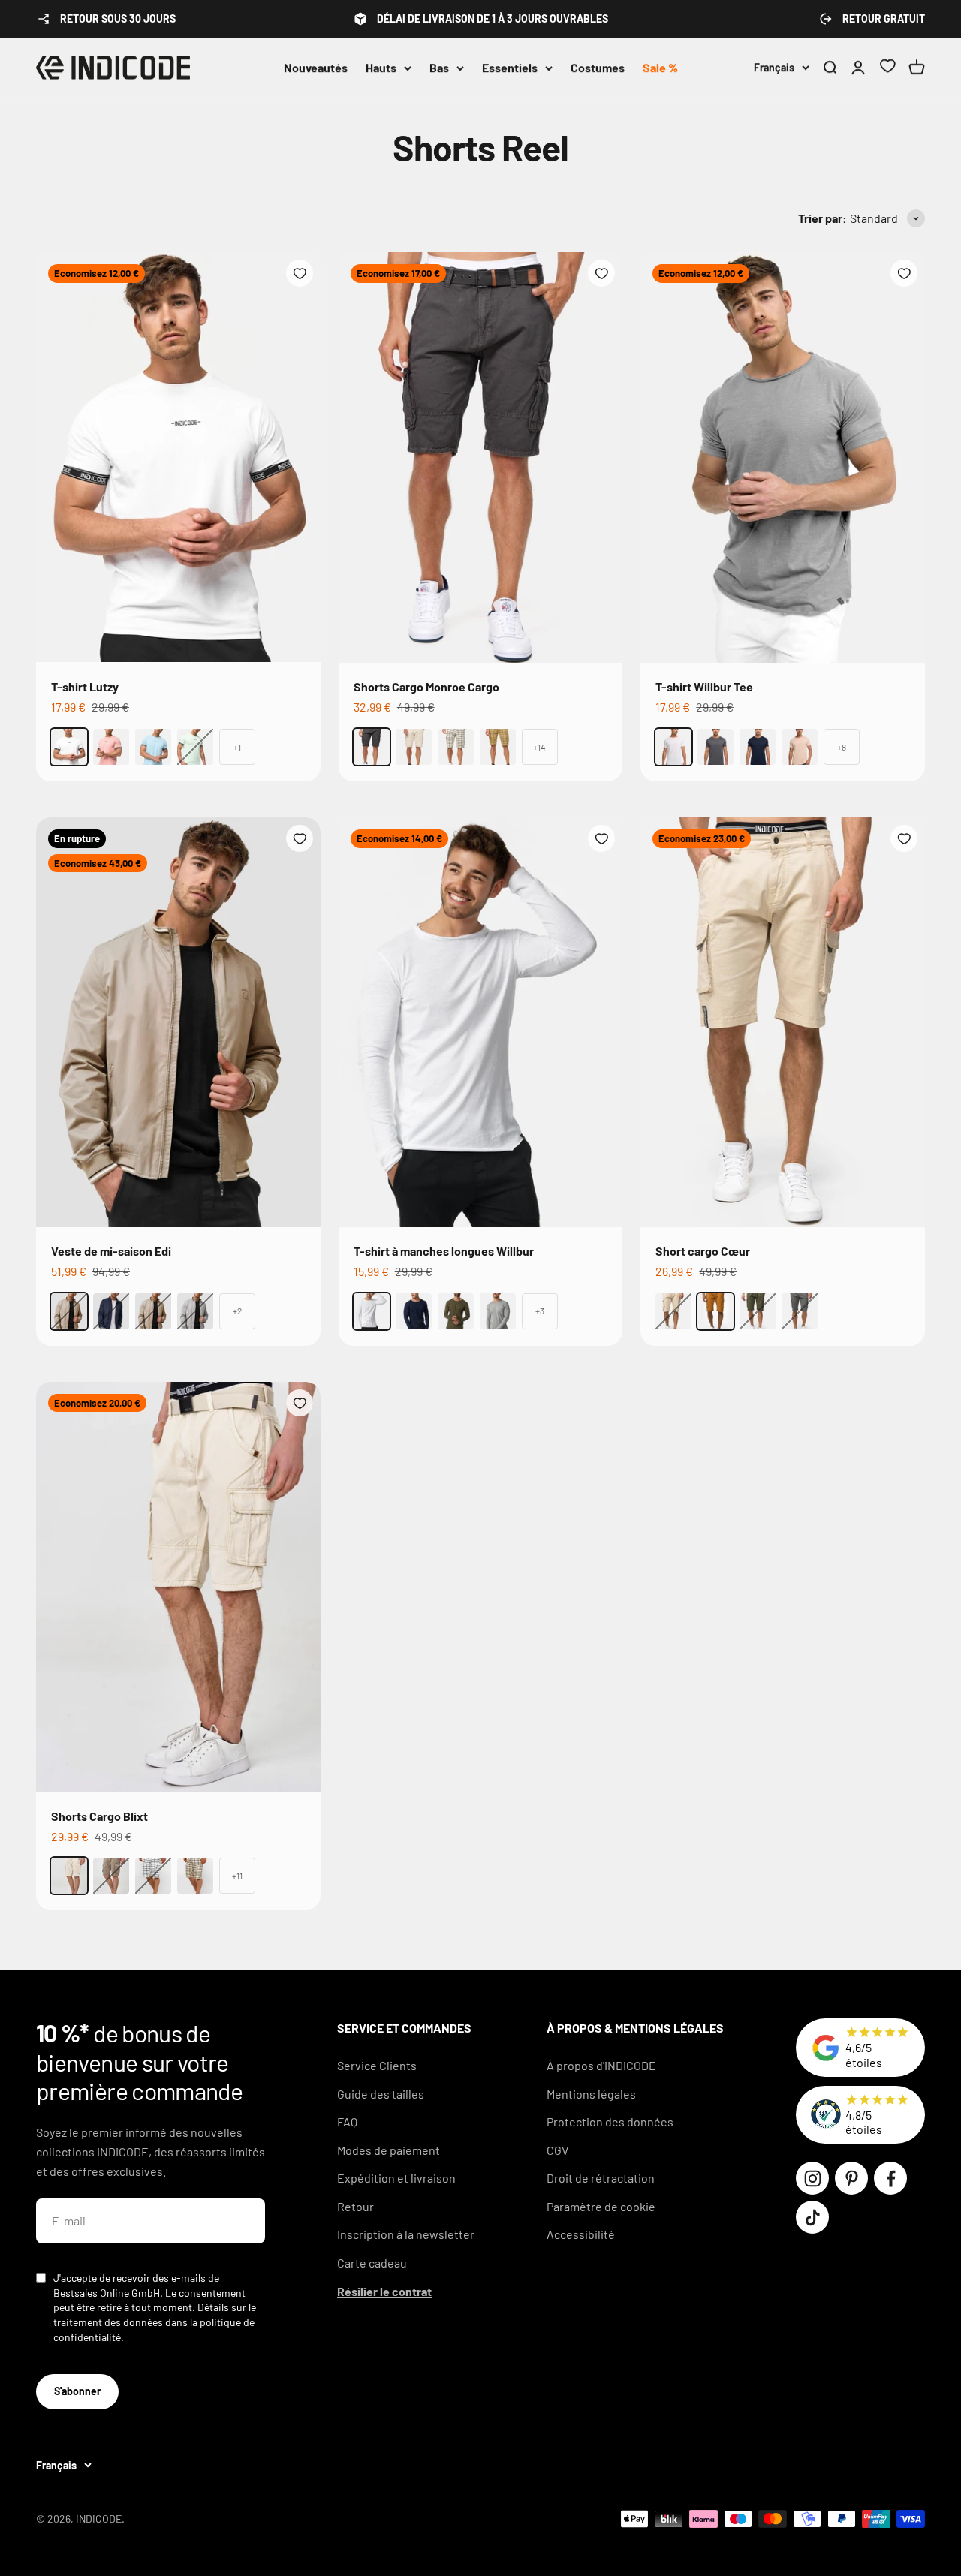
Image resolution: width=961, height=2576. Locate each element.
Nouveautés (316, 67)
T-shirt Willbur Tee (704, 686)
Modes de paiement (389, 2150)
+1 (237, 747)
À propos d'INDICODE (601, 2065)
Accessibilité (581, 2234)
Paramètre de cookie (601, 2206)
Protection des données (610, 2122)
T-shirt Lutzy (85, 686)
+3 (540, 1311)
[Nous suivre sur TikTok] (812, 2217)
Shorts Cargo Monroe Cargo (426, 686)
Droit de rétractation (601, 2178)
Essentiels (510, 67)
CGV (557, 2150)
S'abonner (77, 2391)
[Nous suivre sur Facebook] (890, 2178)
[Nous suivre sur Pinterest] (851, 2178)
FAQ (347, 2122)
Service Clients (377, 2065)
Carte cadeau (372, 2263)
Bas (439, 67)
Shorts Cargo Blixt (99, 1816)
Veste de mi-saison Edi (111, 1251)
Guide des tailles (381, 2094)
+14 (539, 747)
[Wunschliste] (887, 68)
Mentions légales (591, 2094)
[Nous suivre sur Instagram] (812, 2178)
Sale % (660, 67)
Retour (355, 2206)
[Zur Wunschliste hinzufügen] (300, 273)
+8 (842, 747)
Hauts (381, 67)
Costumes (598, 67)
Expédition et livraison (396, 2178)
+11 (237, 1876)
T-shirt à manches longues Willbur (444, 1251)
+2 (237, 1311)
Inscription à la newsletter (406, 2234)
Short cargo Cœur (703, 1251)
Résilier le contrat (384, 2291)
